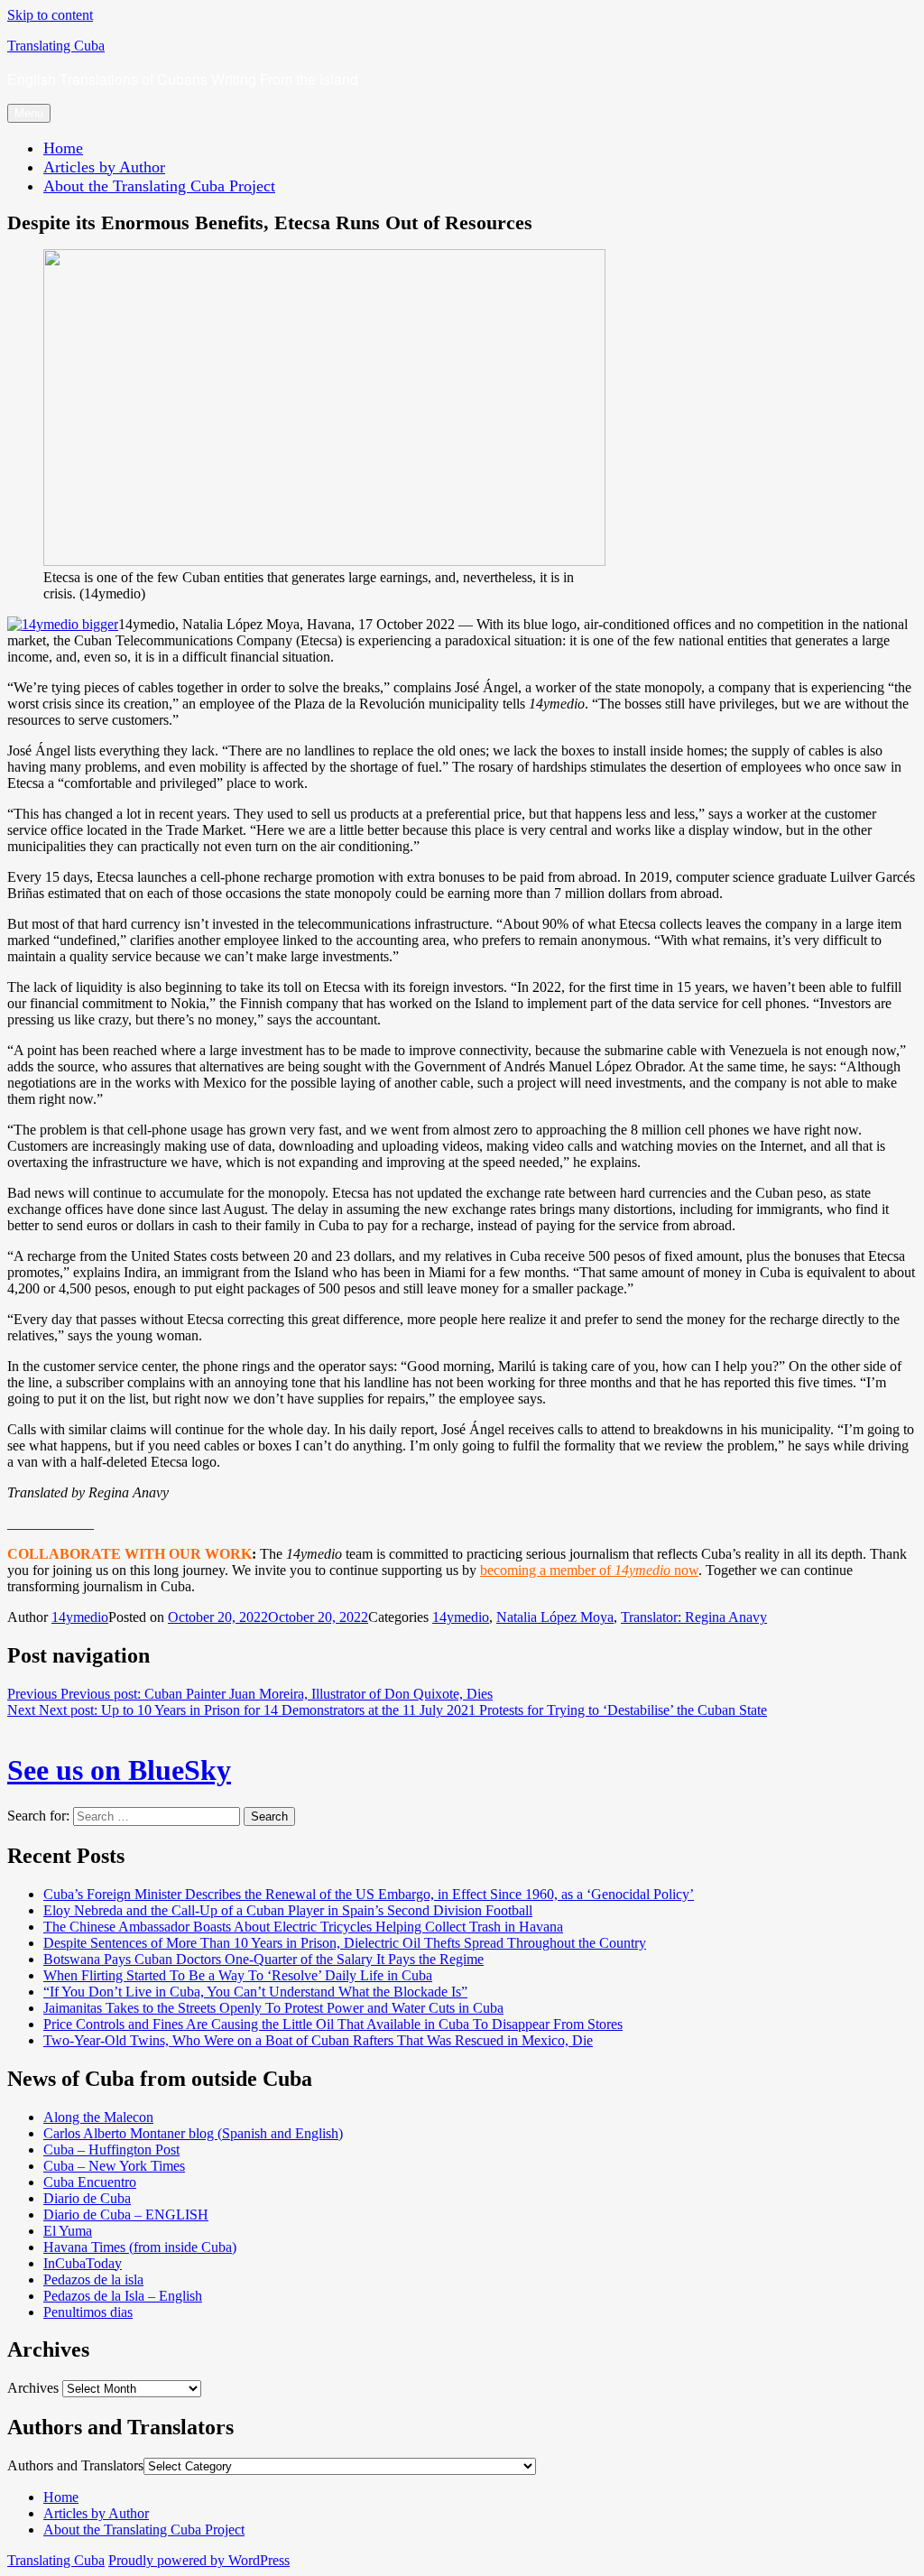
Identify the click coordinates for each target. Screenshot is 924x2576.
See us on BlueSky (119, 1770)
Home (63, 148)
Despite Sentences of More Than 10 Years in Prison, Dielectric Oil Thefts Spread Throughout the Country (345, 1943)
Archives (33, 2388)
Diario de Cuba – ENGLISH (126, 2215)
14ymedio (80, 1617)
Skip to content (50, 15)
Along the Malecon (98, 2117)
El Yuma (68, 2231)
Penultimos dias (88, 2312)
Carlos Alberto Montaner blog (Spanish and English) (193, 2133)
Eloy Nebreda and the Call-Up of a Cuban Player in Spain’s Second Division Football (288, 1910)
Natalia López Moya (555, 1617)
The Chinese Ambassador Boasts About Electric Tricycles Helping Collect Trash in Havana (303, 1927)
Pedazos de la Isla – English (123, 2296)
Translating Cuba (56, 46)
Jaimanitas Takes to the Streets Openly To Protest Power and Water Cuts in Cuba (273, 2008)
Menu (29, 113)
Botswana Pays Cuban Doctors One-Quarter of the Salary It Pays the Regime (263, 1959)
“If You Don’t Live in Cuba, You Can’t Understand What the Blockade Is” (255, 1992)
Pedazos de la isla (93, 2279)
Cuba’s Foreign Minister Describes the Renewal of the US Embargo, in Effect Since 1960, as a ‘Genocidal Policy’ (369, 1894)
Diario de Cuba (87, 2198)
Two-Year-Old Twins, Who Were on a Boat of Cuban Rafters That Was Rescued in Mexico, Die (318, 2040)
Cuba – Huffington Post (111, 2150)
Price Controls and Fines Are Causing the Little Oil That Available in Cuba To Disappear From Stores (333, 2024)
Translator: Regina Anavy (694, 1617)
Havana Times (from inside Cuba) (140, 2247)
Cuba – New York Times (114, 2166)
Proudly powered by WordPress (199, 2560)
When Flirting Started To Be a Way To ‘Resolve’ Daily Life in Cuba (238, 1975)
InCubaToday (83, 2263)
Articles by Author (104, 167)
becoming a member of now (589, 1570)
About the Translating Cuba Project (159, 186)
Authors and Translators (75, 2465)
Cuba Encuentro (90, 2182)
